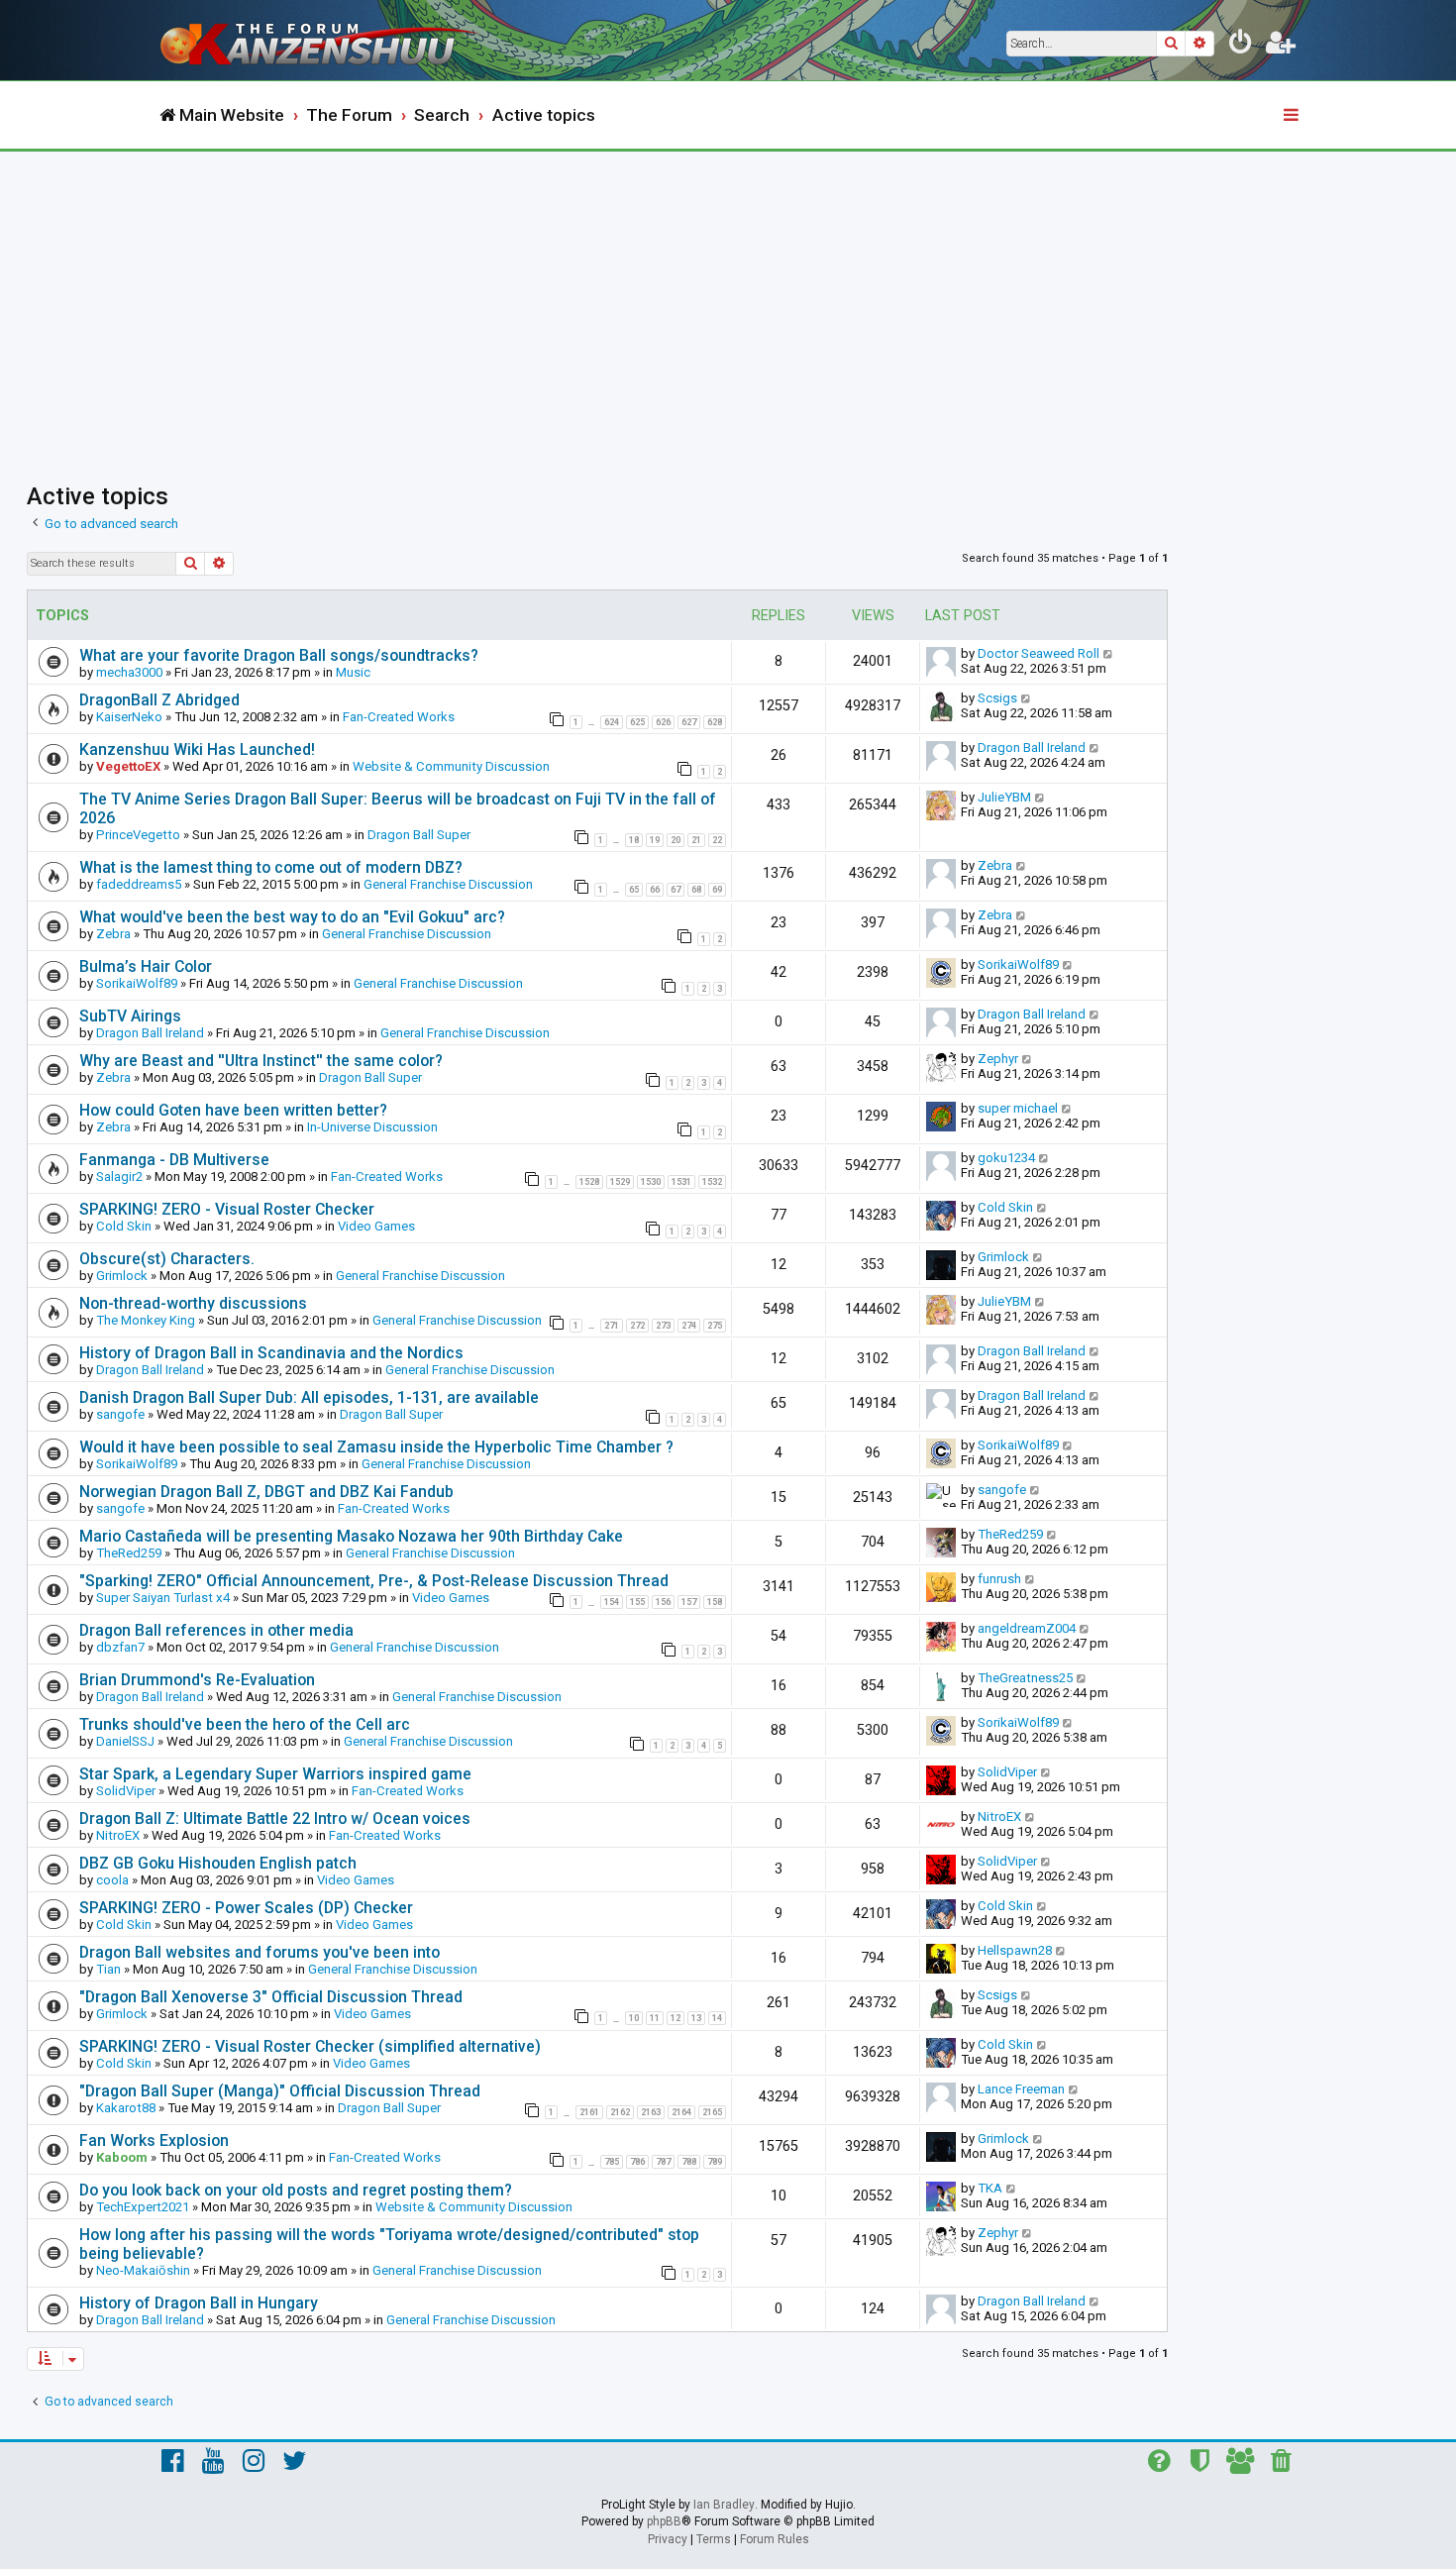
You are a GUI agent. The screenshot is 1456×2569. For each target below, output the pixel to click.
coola (112, 1880)
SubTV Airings (130, 1016)
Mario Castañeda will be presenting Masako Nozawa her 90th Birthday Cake (351, 1536)
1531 (681, 1182)
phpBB (664, 2521)
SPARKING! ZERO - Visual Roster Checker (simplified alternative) (310, 2046)
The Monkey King (146, 1320)
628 (715, 722)
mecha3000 (129, 672)
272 (637, 1326)
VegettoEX (128, 766)
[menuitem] (1241, 46)
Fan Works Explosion (154, 2141)
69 (717, 890)
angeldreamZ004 (1027, 1628)
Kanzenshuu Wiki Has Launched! (197, 749)
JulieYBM (1004, 797)
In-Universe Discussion (372, 1127)
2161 (589, 2112)
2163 (651, 2112)
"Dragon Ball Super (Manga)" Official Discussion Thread (280, 2091)
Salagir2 (119, 1177)
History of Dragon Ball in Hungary (199, 2303)
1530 (651, 1182)
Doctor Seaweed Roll (1039, 653)
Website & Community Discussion (451, 766)
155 (637, 1602)
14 (717, 2018)
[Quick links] (1293, 116)
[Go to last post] (1109, 653)
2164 (681, 2112)
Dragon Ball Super (419, 835)
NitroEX (118, 1835)
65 (634, 890)
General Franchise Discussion (448, 884)
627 (689, 722)
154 (612, 1602)
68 (696, 890)
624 (612, 722)
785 (612, 2162)
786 (637, 2162)
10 (634, 2018)
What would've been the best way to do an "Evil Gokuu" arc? (292, 917)
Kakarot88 (126, 2108)
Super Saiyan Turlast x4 (163, 1598)
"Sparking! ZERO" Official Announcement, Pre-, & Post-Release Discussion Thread (374, 1581)
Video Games (376, 1226)
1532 (712, 1182)
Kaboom (122, 2157)
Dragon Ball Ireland (1032, 748)
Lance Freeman (1021, 2089)
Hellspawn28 (1015, 1950)
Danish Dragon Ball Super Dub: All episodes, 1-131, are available (309, 1397)
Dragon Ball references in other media (216, 1630)
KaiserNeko (129, 717)
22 (717, 840)
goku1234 (1006, 1158)
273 (663, 1326)
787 (663, 2162)
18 (634, 840)
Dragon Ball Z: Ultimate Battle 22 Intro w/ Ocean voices (275, 1819)
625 (637, 722)
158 (715, 1602)
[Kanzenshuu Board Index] (322, 40)
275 (715, 1326)
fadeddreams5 (139, 884)
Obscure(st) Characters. (167, 1259)
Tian (108, 1969)
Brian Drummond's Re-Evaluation (197, 1680)
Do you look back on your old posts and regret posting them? (296, 2190)
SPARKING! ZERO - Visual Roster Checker (227, 1209)
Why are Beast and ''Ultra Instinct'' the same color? (261, 1061)
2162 (620, 2112)
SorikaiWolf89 (137, 983)
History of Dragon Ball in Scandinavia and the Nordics (271, 1353)
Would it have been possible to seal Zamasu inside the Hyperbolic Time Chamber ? (376, 1447)
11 (655, 2018)
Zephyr (998, 1059)
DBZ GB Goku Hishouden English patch (218, 1863)
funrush (999, 1579)
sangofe (120, 1414)
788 (689, 2162)
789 (715, 2162)
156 (663, 1602)
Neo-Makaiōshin (143, 2270)
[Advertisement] (728, 300)
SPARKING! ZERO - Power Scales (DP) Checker (246, 1908)
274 (689, 1326)
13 (696, 2018)
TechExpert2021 (143, 2207)
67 (676, 890)
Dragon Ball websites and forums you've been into (260, 1952)
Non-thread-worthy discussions (193, 1303)
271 (612, 1326)
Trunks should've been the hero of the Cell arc (245, 1724)
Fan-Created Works (399, 717)
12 (676, 2018)
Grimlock (122, 1276)
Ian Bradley (724, 2505)
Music (353, 672)
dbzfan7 (120, 1647)
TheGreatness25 (1025, 1678)
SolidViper (126, 1791)
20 (676, 840)
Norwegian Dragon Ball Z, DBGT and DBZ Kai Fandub (266, 1492)
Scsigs (997, 698)
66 (655, 890)
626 (663, 722)
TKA (990, 2188)
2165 (712, 2112)
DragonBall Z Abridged (159, 700)
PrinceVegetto (138, 835)
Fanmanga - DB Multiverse (174, 1160)
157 (689, 1602)
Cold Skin (124, 1226)
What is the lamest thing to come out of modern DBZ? (271, 867)
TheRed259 (129, 1553)
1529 (620, 1182)
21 (696, 840)
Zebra (995, 865)
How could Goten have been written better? (233, 1110)
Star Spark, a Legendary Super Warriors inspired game (275, 1774)
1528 (589, 1182)
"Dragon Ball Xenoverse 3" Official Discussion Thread (271, 1997)
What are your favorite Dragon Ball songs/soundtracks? (279, 655)
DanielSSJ (125, 1741)
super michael (1018, 1108)
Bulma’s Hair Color (146, 966)
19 (655, 840)
